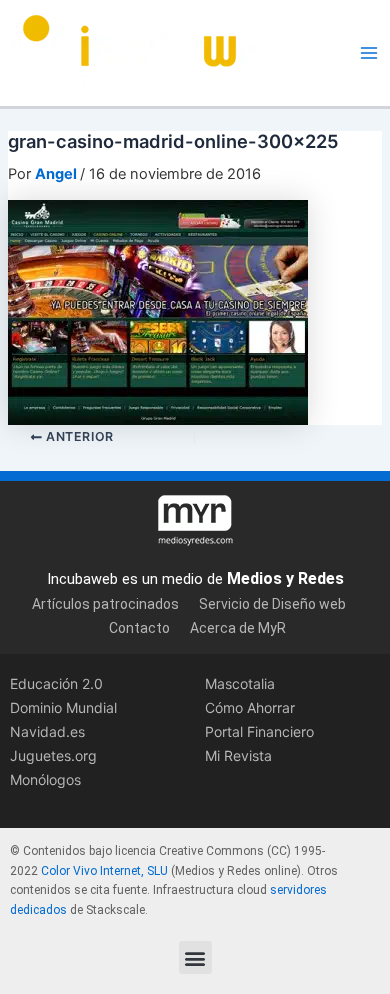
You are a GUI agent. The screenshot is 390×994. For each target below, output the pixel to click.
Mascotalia (240, 683)
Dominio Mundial (63, 707)
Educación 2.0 (56, 683)
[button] (195, 957)
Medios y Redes (285, 578)
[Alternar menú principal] (369, 53)
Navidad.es (47, 731)
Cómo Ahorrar (250, 707)
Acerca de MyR (238, 628)
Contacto (139, 628)
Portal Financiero (259, 731)
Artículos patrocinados (105, 604)
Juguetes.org (53, 755)
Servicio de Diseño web (272, 604)
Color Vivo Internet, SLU (104, 871)
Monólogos (45, 779)
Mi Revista (238, 755)
